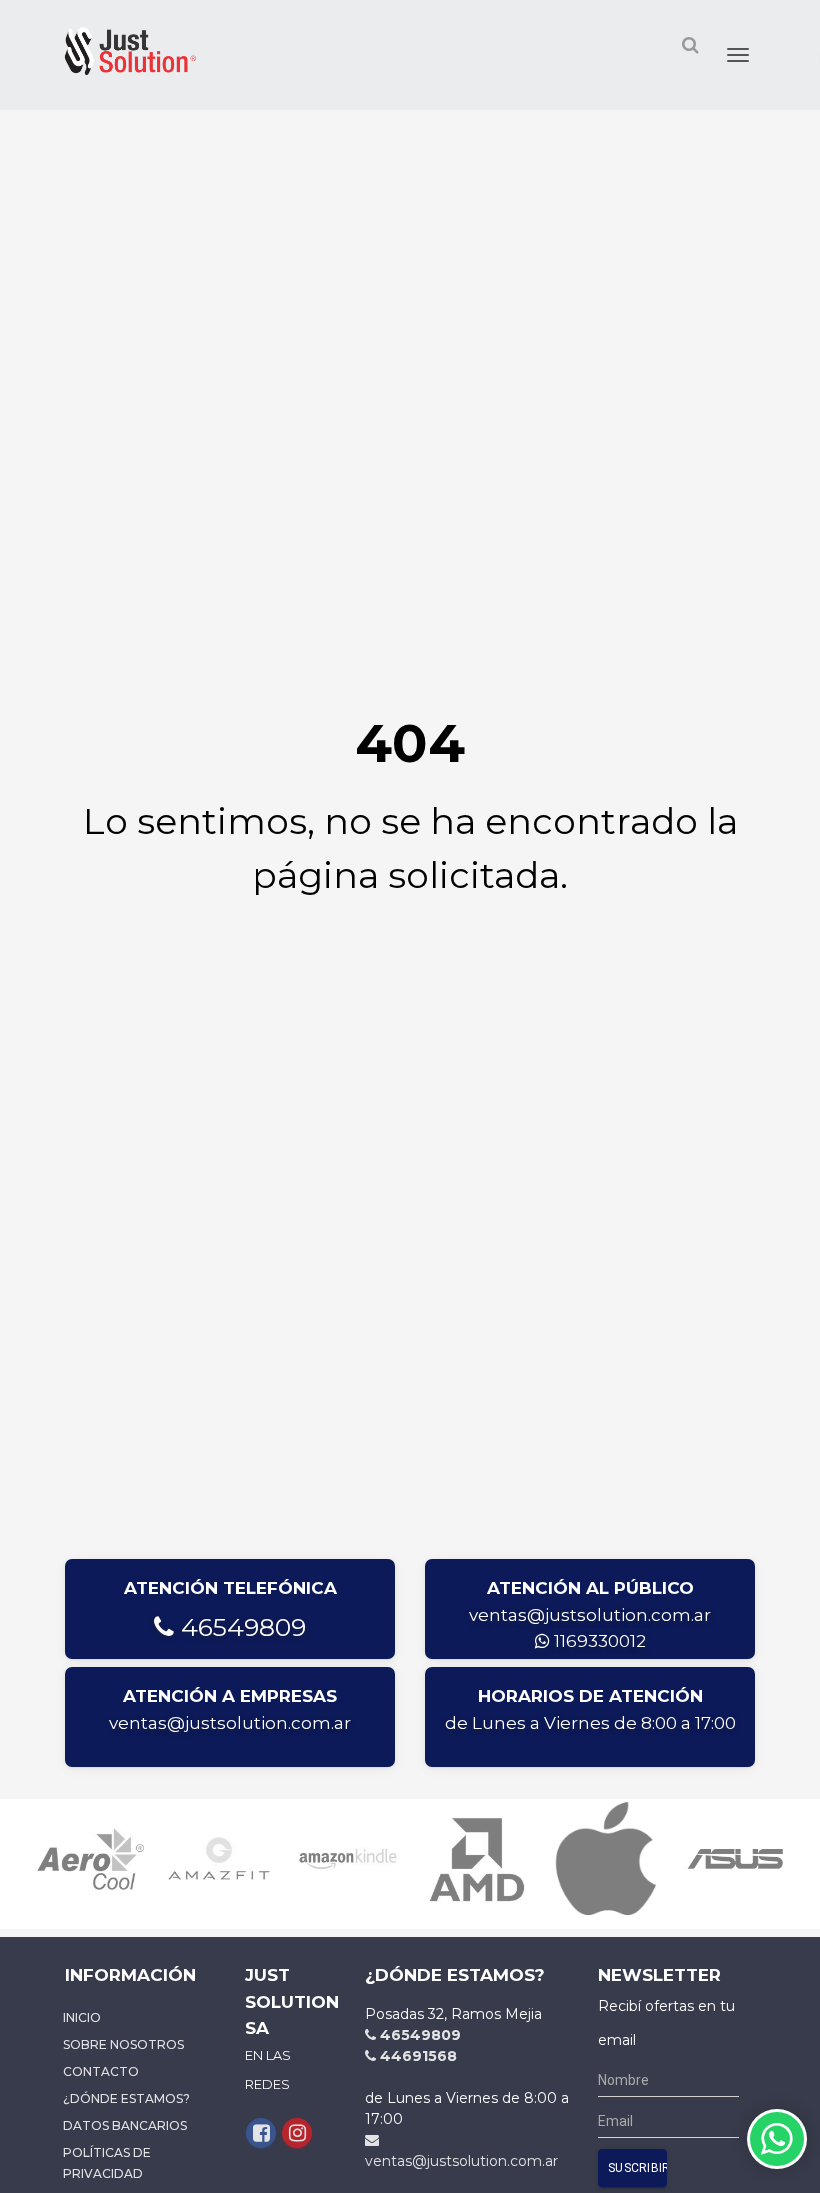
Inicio (82, 2017)
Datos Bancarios (125, 2125)
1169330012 (598, 1641)
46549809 (240, 1627)
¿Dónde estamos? (126, 2098)
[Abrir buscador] (690, 44)
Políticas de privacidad (107, 2163)
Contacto (101, 2071)
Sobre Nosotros (123, 2044)
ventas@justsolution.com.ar (590, 1615)
